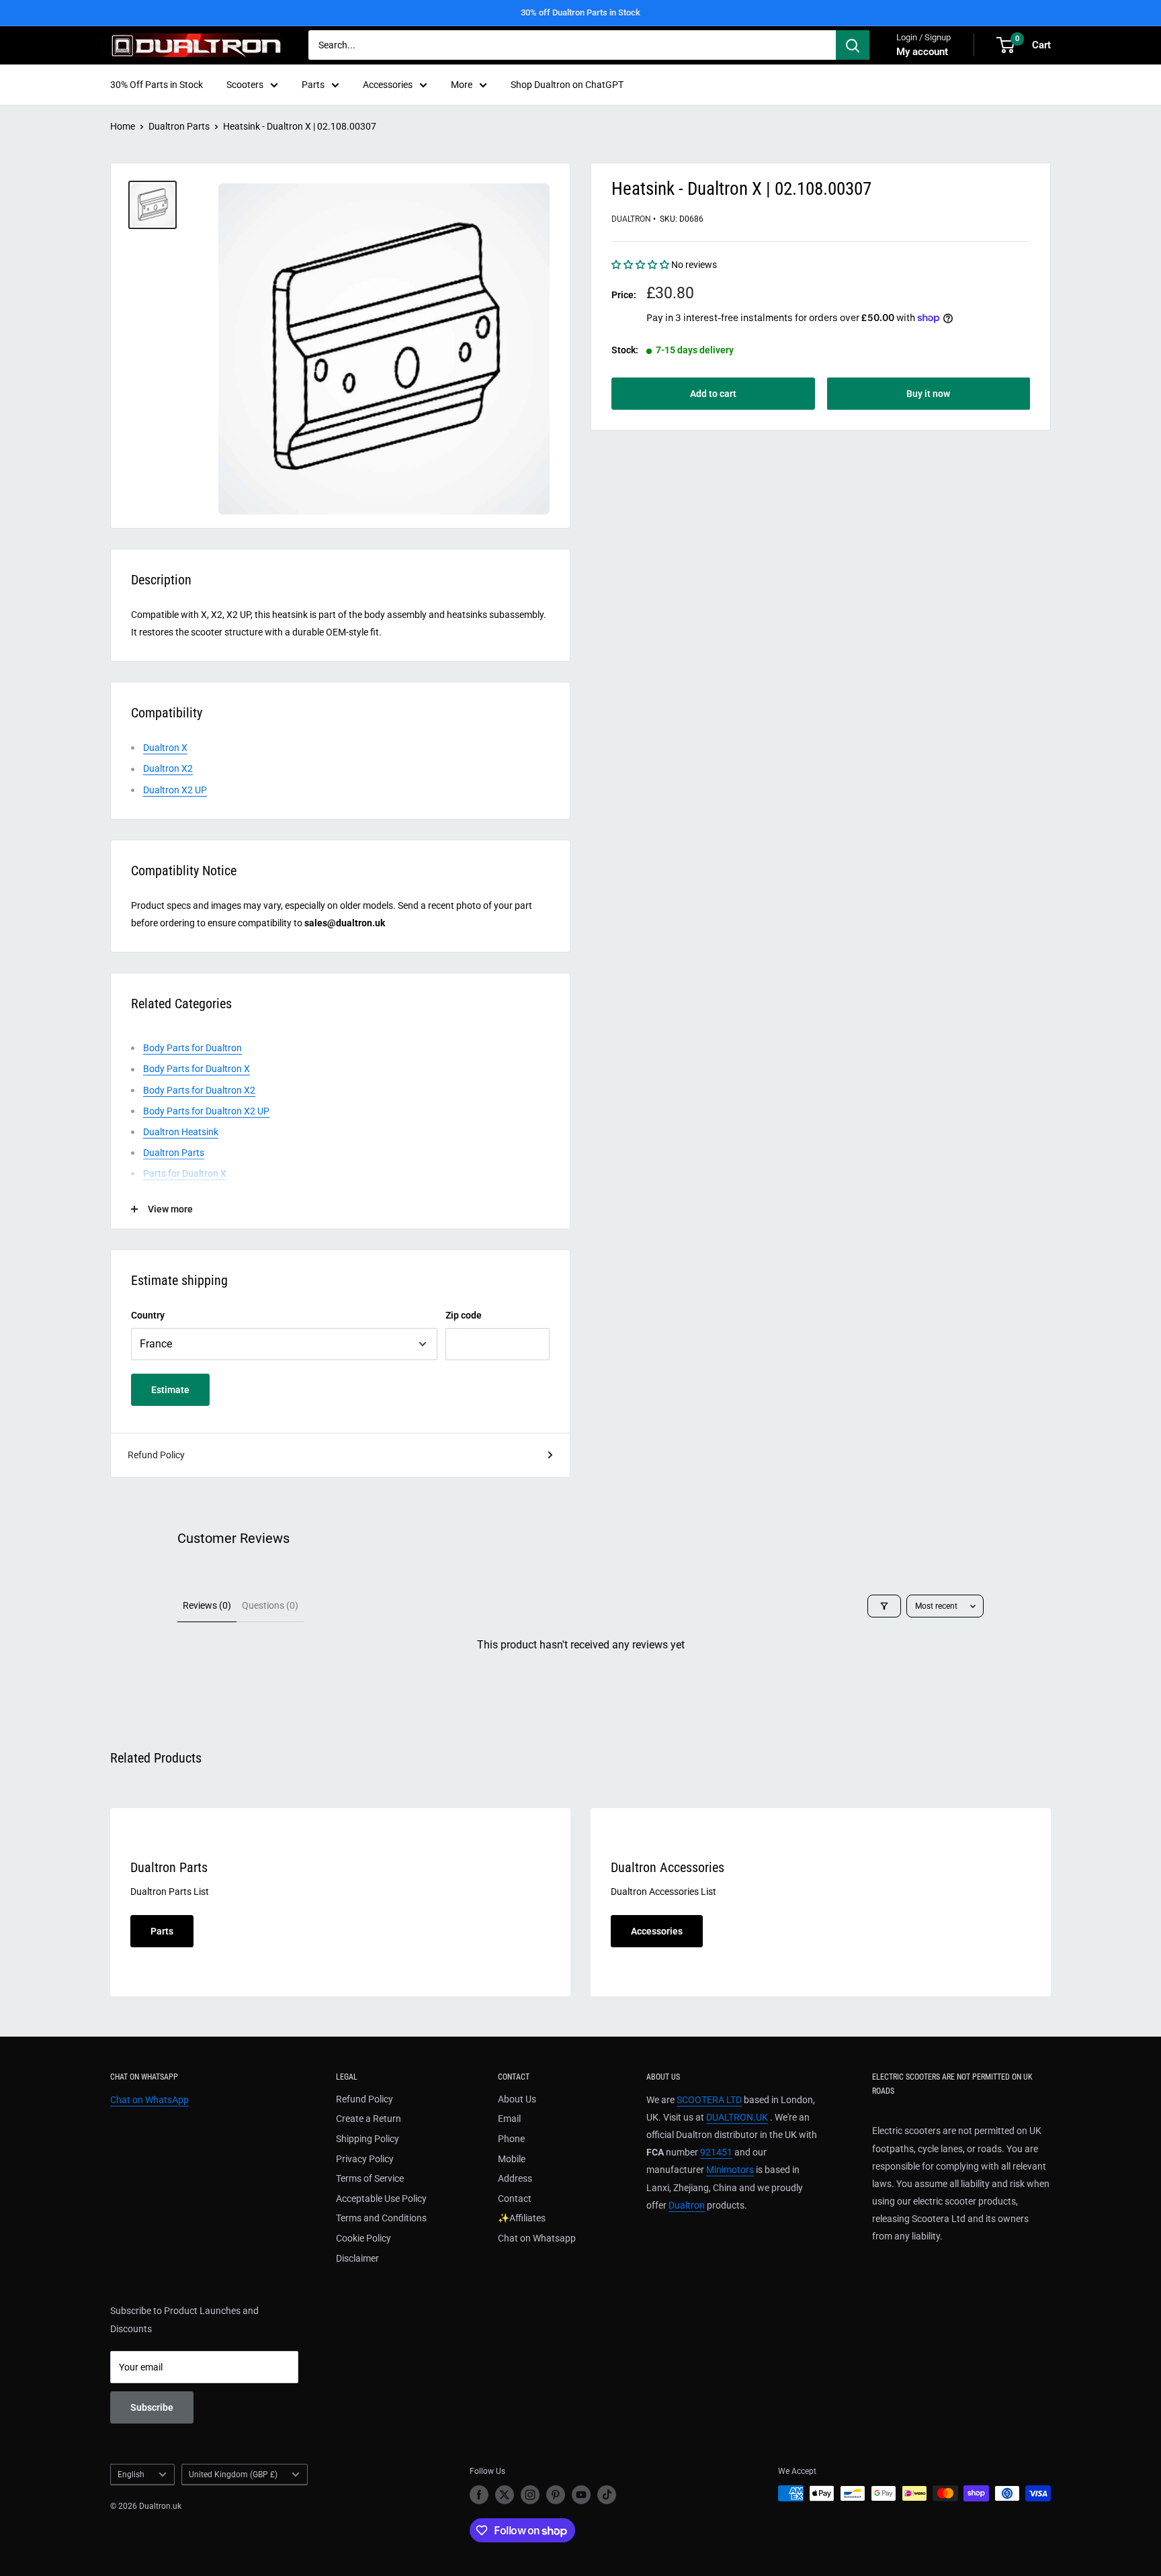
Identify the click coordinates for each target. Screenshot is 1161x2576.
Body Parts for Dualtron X (197, 1069)
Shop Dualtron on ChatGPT (567, 85)
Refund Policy (156, 1455)
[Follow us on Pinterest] (556, 2495)
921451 (716, 2152)
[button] (641, 265)
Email (509, 2119)
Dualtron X (165, 748)
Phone (511, 2139)
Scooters (245, 85)
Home (123, 126)
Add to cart (713, 394)
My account (922, 52)
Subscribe (152, 2407)
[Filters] (884, 1606)
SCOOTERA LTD (709, 2100)
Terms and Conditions (381, 2218)
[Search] (853, 45)
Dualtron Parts (179, 126)
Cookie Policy (363, 2238)
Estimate (170, 1390)
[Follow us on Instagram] (530, 2495)
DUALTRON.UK (737, 2117)
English (131, 2475)
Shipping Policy (368, 2139)
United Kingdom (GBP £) (233, 2475)
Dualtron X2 (168, 768)
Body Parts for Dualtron (192, 1048)
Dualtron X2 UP (175, 790)
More (462, 85)
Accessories (388, 85)
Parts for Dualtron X (185, 1173)
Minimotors (730, 2170)
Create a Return (369, 2119)
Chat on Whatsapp (537, 2238)
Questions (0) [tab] (270, 1605)
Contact (515, 2199)
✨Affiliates (522, 2218)
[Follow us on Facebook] (479, 2495)
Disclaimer (357, 2258)
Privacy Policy (365, 2159)
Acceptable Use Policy (381, 2199)
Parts (313, 85)
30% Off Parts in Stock (157, 85)
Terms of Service (370, 2178)
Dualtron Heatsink (181, 1132)
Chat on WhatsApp (149, 2100)
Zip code (464, 1315)
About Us (517, 2099)
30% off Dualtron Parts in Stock (580, 12)
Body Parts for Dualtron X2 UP (206, 1111)
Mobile (512, 2159)
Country (148, 1315)
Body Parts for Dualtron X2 (199, 1090)
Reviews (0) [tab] (207, 1605)
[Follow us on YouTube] (581, 2495)
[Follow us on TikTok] (607, 2495)
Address (515, 2178)
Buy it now (928, 394)
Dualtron (631, 219)
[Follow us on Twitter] (505, 2495)
